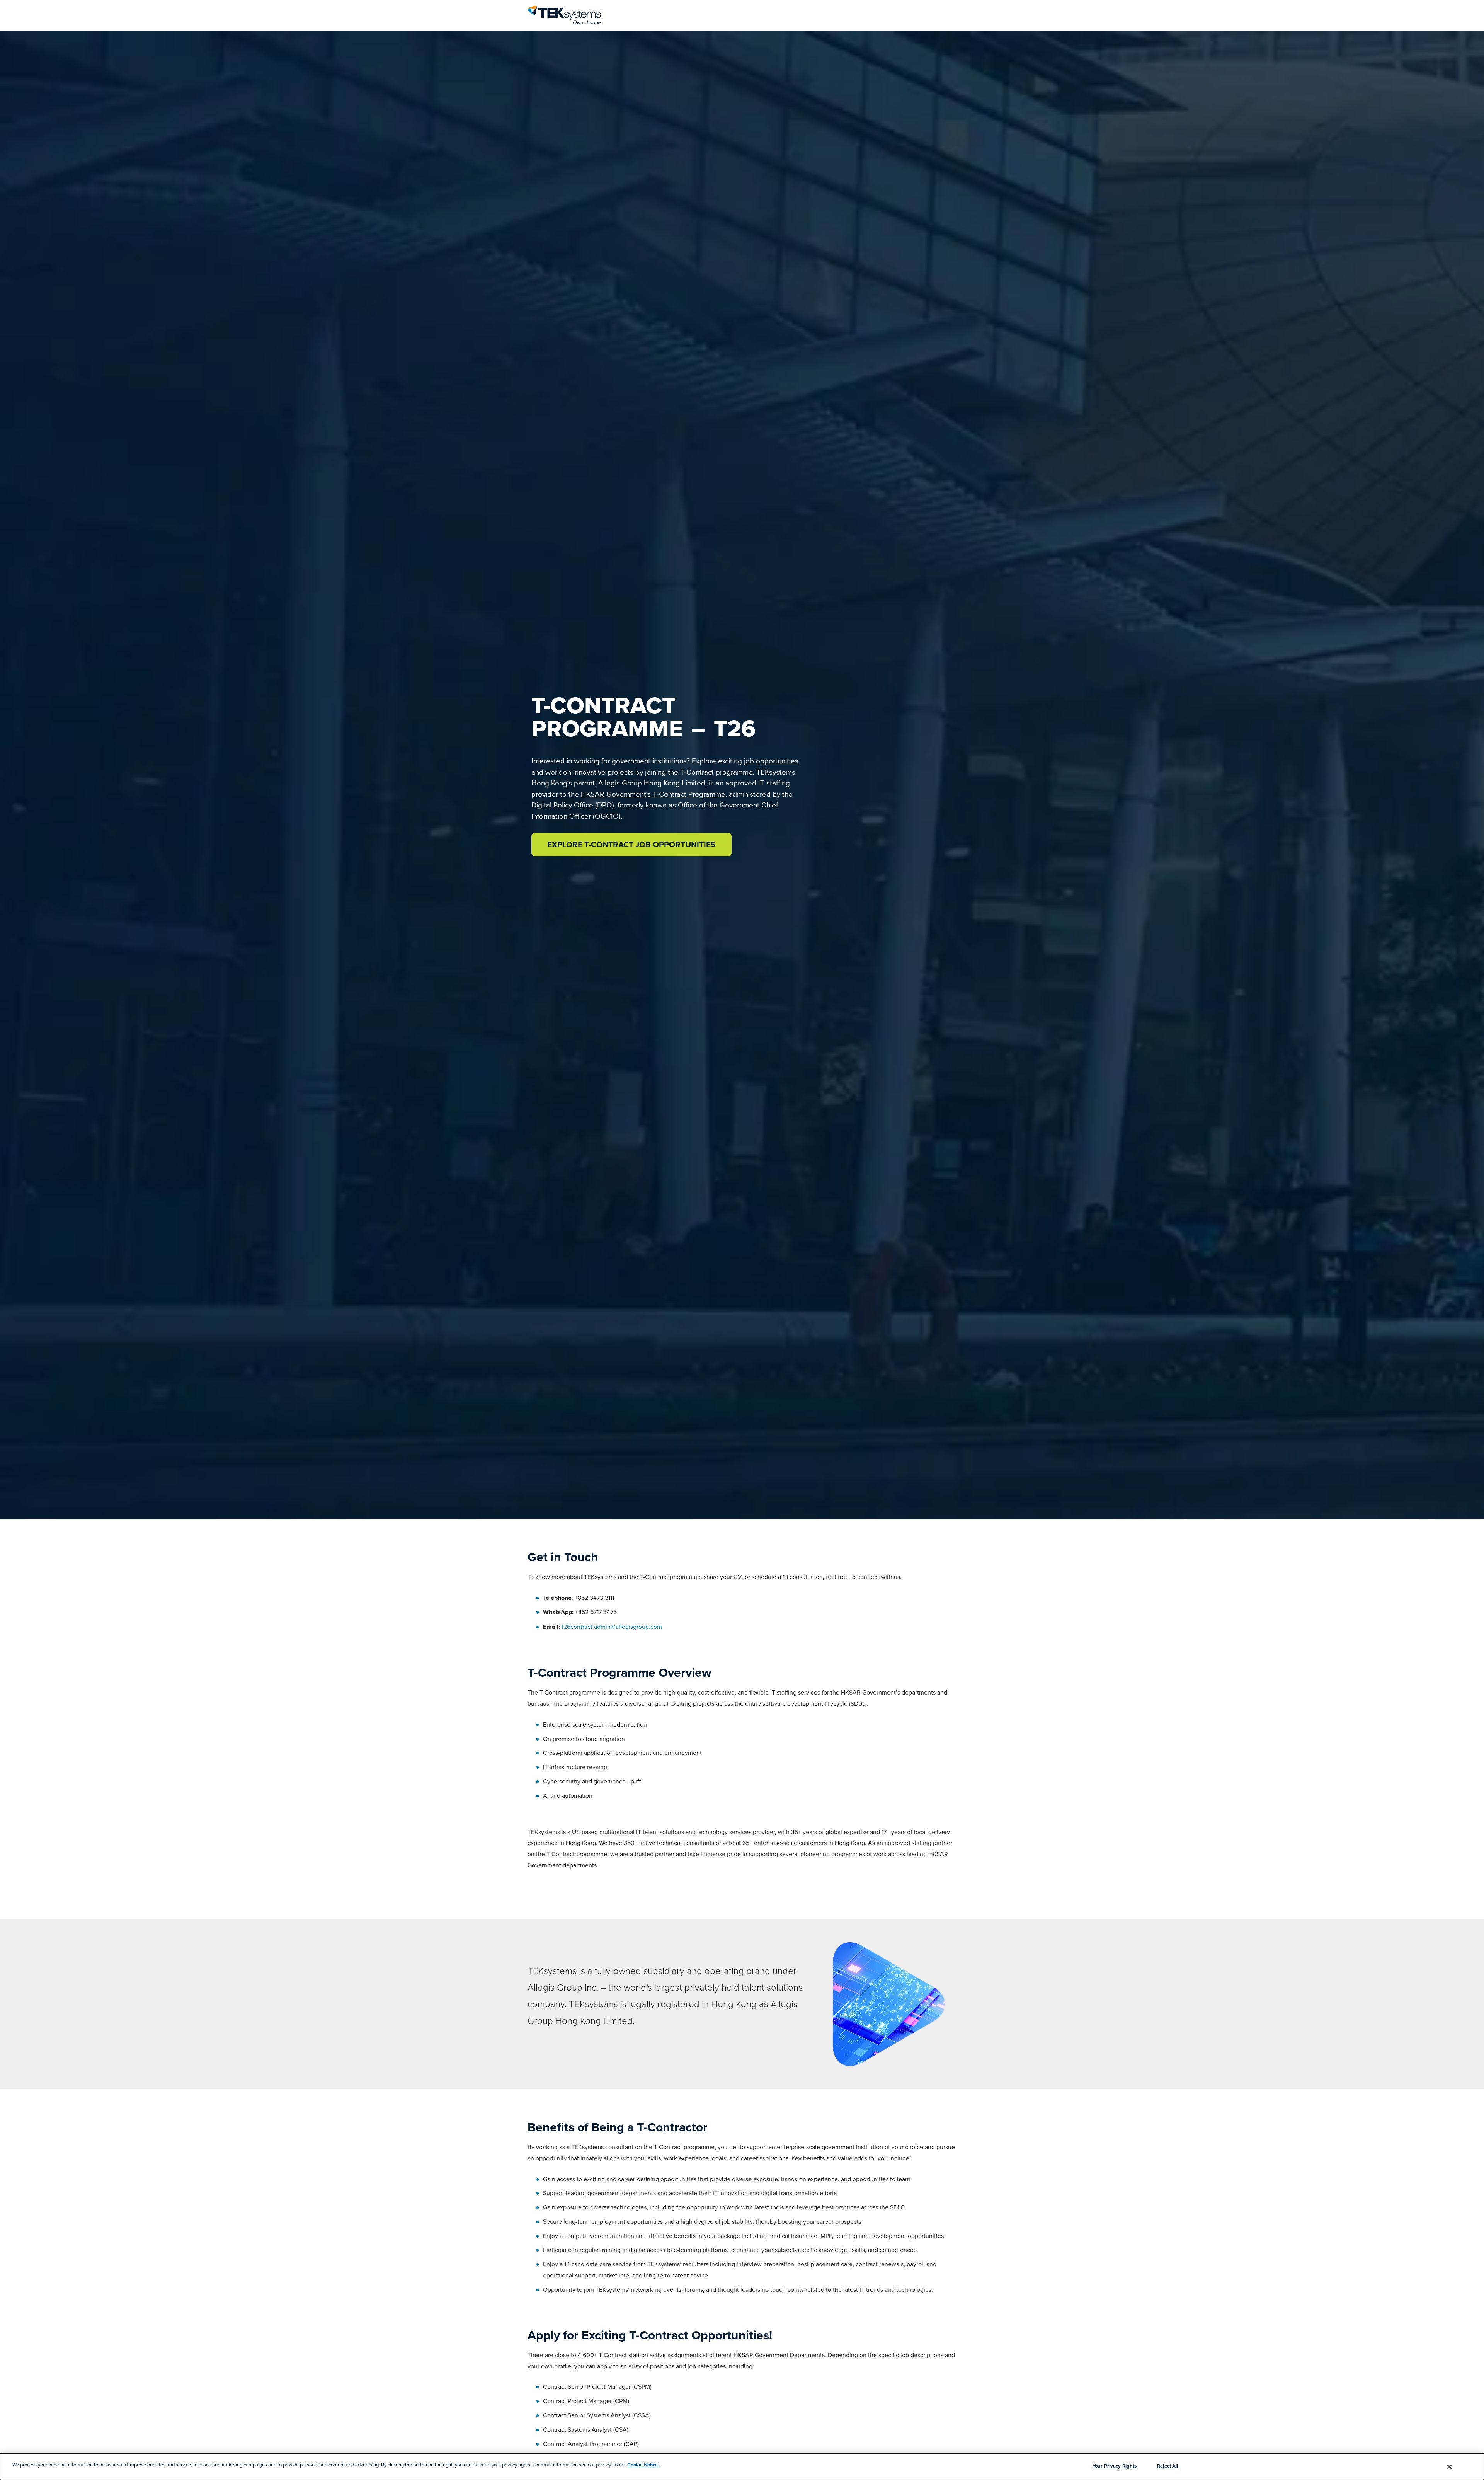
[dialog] (742, 2467)
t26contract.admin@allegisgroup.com (612, 1627)
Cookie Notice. (643, 2465)
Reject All (1167, 2466)
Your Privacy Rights (1115, 2466)
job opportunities (771, 761)
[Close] (1450, 2467)
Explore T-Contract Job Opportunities (631, 844)
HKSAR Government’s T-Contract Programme (653, 794)
